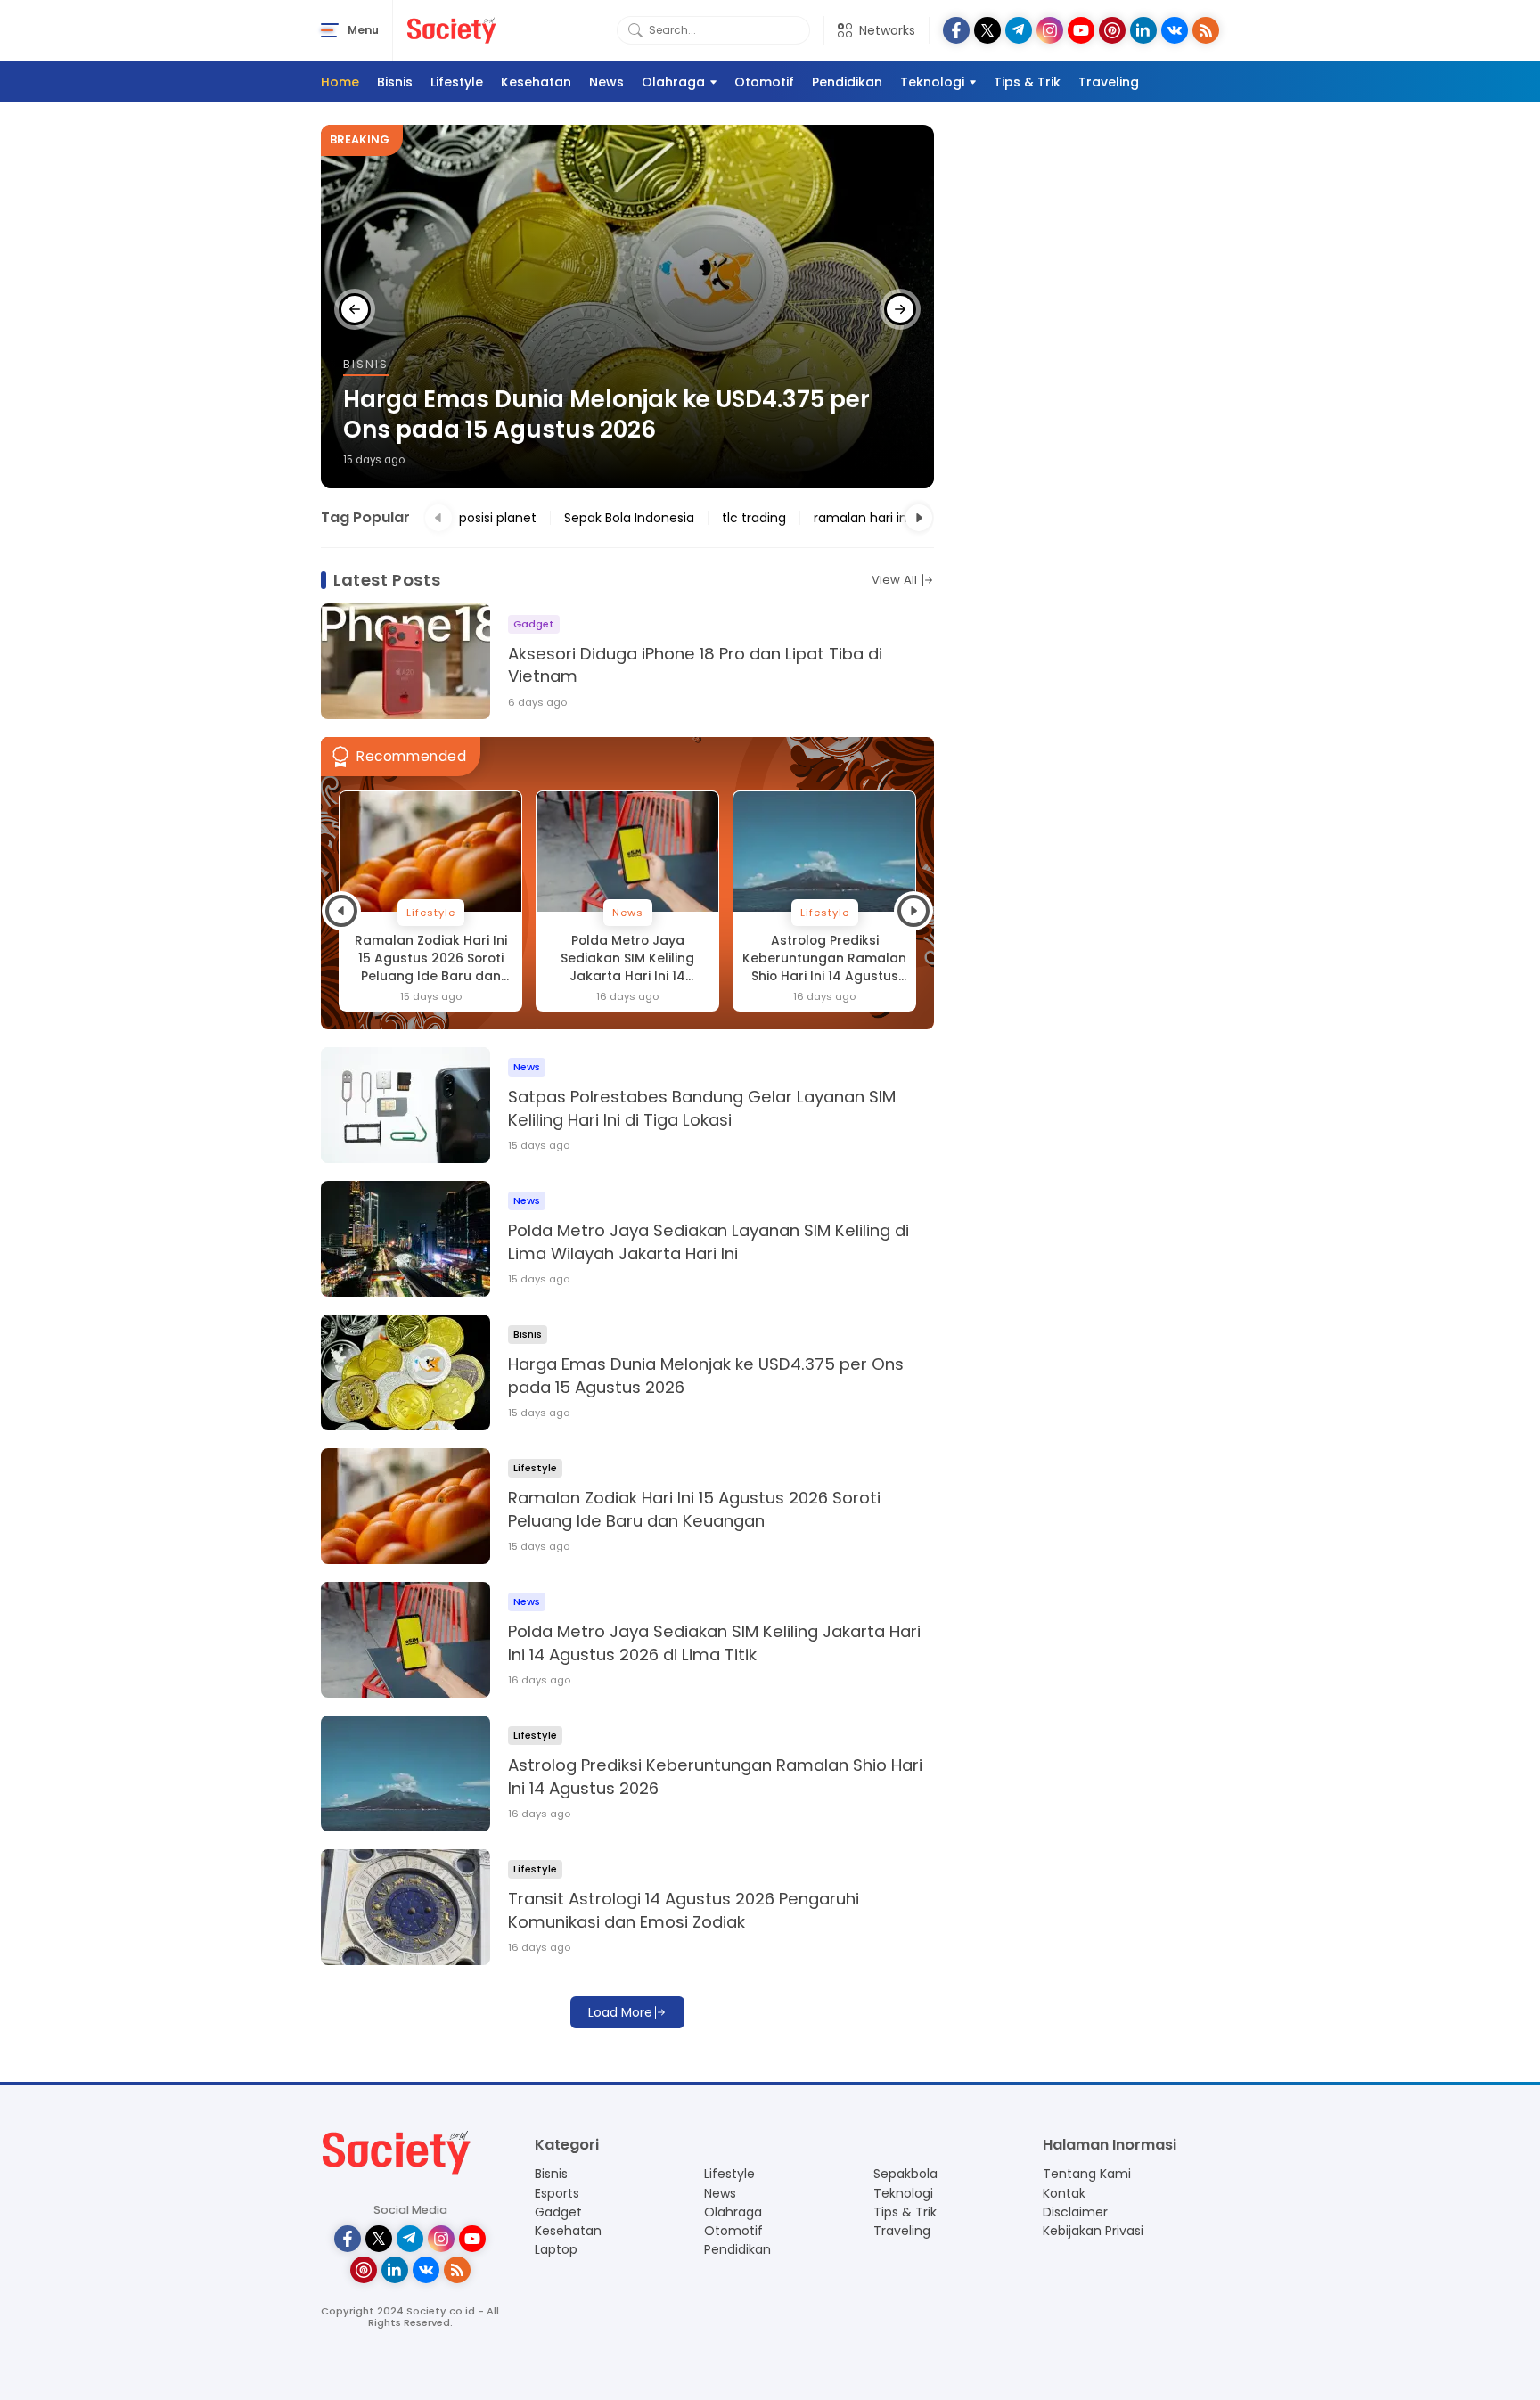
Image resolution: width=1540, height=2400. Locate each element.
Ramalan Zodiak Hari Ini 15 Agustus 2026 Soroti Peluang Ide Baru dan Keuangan (431, 959)
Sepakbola (905, 2174)
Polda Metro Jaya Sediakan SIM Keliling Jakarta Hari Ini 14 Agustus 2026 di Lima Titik (627, 959)
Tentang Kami (1087, 2174)
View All (894, 580)
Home (340, 82)
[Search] (635, 30)
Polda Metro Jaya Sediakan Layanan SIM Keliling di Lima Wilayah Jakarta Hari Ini (709, 1242)
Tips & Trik (1027, 82)
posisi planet (498, 518)
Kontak (1064, 2193)
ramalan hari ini (862, 518)
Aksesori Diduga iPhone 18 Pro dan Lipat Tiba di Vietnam (695, 665)
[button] (355, 309)
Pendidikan (847, 82)
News (606, 82)
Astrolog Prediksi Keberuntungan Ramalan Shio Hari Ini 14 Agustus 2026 (824, 959)
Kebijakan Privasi (1093, 2231)
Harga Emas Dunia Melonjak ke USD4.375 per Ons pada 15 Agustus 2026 (606, 415)
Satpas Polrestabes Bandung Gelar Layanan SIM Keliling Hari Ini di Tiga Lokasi (702, 1108)
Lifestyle (457, 82)
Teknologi (932, 82)
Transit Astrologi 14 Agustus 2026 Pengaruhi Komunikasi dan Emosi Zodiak (684, 1910)
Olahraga (673, 82)
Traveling (1109, 82)
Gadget (558, 2212)
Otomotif (764, 82)
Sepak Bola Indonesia (629, 518)
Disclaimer (1075, 2212)
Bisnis (395, 82)
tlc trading (754, 518)
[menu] (330, 30)
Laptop (556, 2249)
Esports (557, 2193)
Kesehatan (536, 82)
